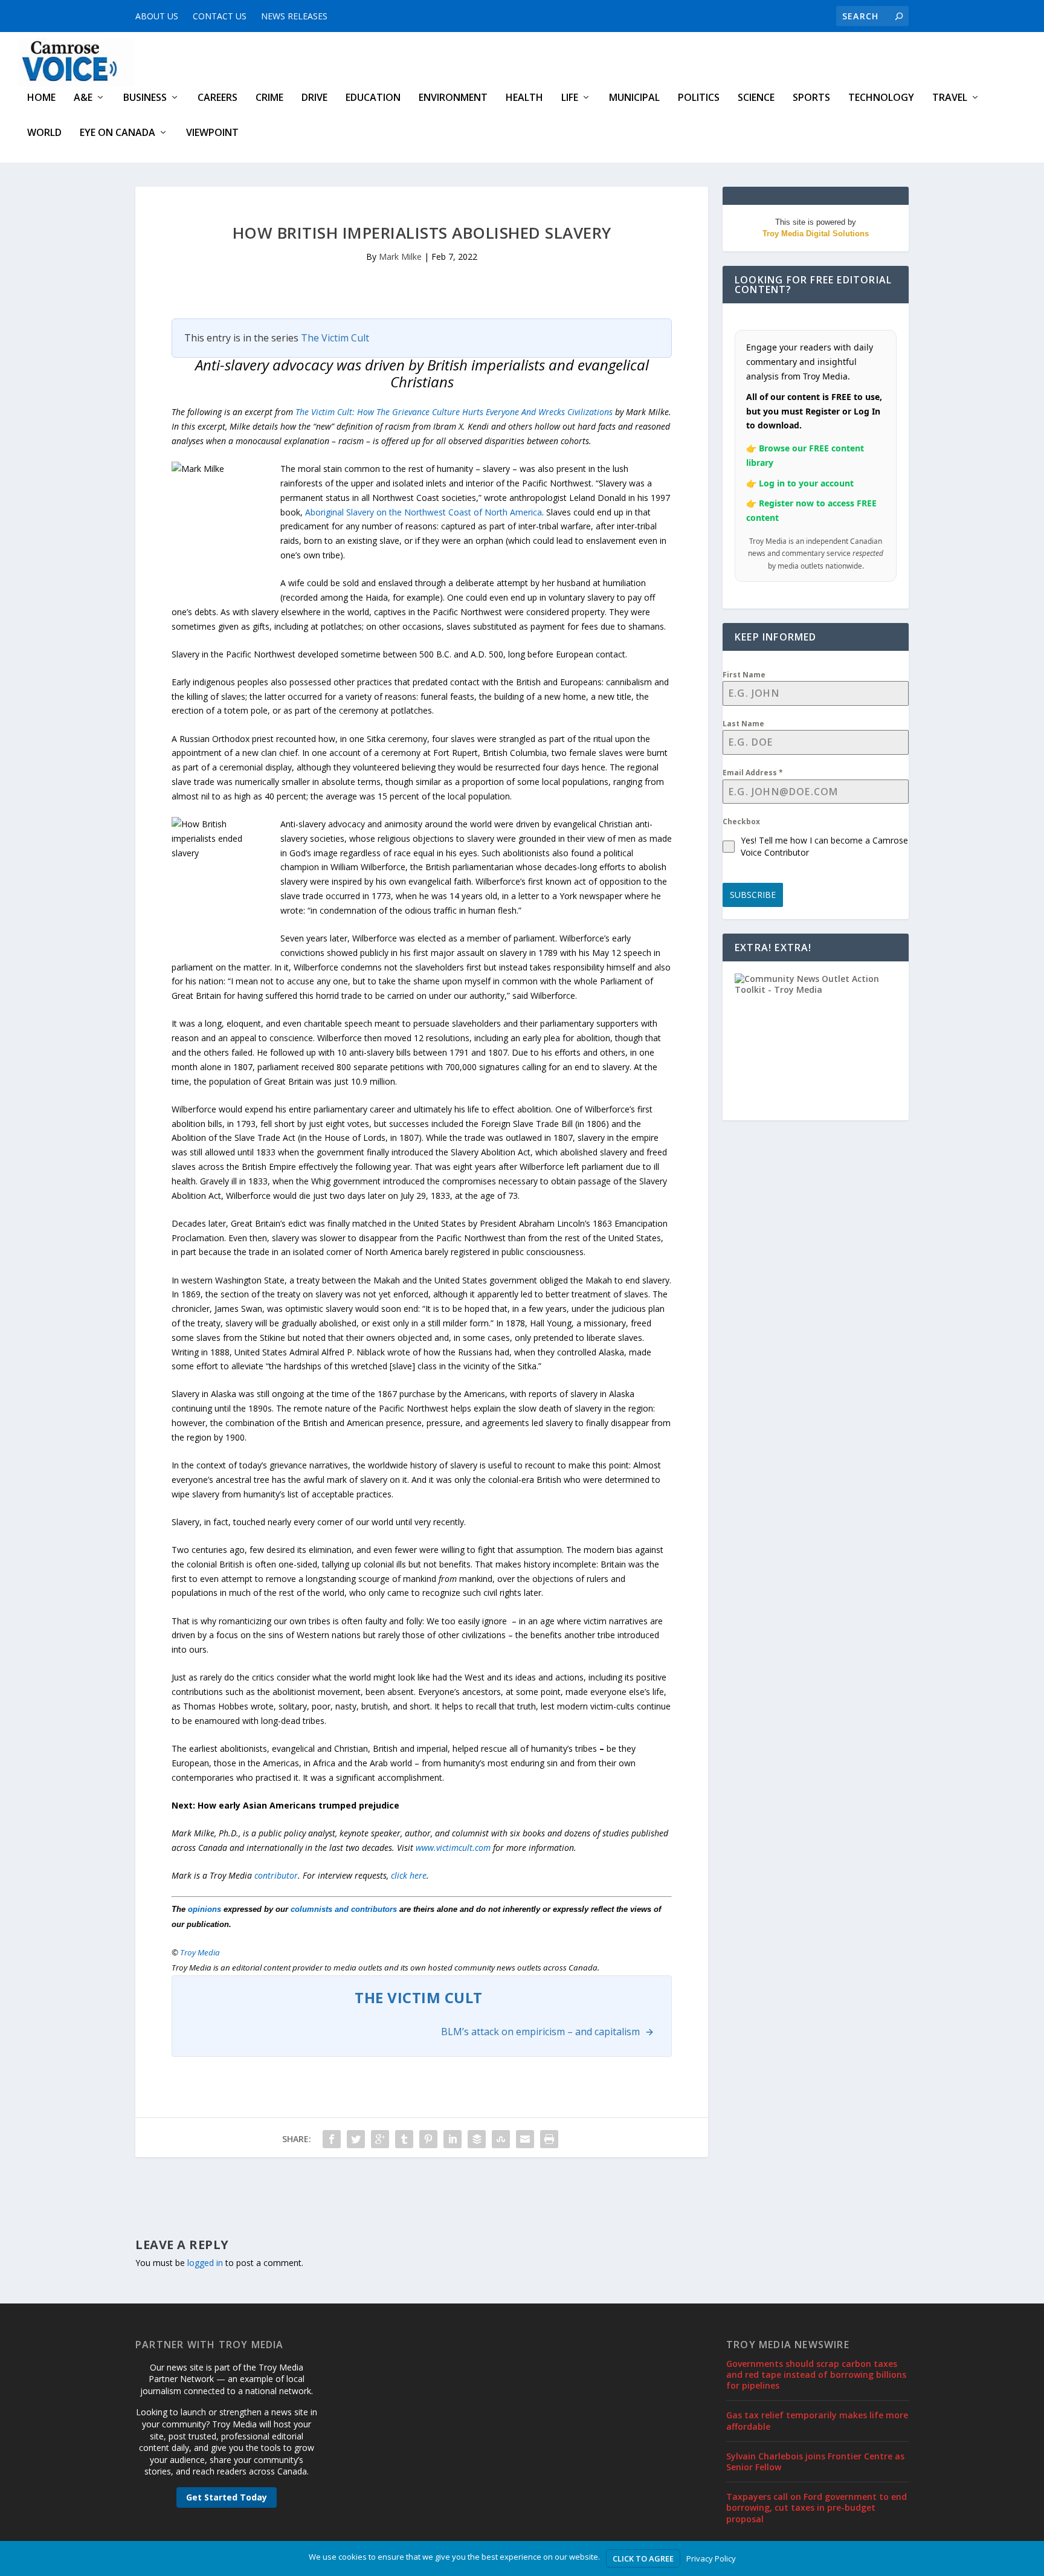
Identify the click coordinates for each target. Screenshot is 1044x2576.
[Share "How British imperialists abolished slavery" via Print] (549, 2139)
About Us (157, 16)
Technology (881, 98)
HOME (41, 98)
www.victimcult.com (453, 1848)
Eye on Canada (118, 133)
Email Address (753, 773)
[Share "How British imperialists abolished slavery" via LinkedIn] (453, 2139)
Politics (699, 98)
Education (373, 98)
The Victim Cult (335, 338)
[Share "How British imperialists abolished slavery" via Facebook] (332, 2139)
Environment (453, 98)
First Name (744, 675)
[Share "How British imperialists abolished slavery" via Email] (525, 2139)
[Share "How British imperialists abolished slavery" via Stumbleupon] (501, 2139)
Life (570, 98)
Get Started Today (227, 2497)
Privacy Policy (711, 2558)
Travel (950, 98)
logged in (205, 2263)
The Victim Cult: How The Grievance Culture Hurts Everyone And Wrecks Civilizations (454, 412)
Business (145, 98)
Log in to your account (806, 483)
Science (756, 98)
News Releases (294, 16)
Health (524, 98)
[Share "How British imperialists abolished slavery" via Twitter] (356, 2139)
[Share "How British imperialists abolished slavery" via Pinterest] (428, 2139)
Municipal (634, 98)
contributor (276, 1875)
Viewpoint (212, 133)
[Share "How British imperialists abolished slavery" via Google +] (380, 2139)
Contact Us (220, 16)
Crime (269, 98)
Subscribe (753, 895)
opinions (205, 1909)
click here (409, 1875)
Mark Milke (400, 257)
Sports (811, 98)
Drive (314, 98)
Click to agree (643, 2558)
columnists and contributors (344, 1909)
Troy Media (200, 1952)
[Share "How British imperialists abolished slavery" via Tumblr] (404, 2139)
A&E (83, 98)
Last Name (743, 724)
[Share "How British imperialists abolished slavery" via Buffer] (477, 2139)
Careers (217, 98)
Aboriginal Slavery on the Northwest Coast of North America (424, 512)
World (44, 133)
